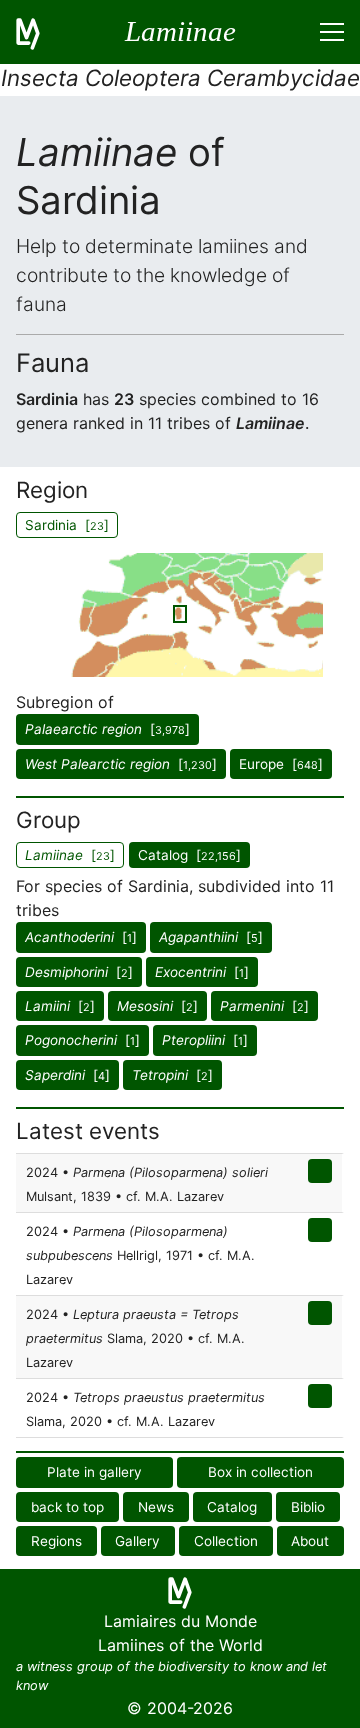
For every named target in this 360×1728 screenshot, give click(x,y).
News (156, 1507)
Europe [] (281, 764)
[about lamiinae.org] (40, 32)
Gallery (137, 1541)
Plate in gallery (94, 1472)
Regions (56, 1541)
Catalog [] (189, 855)
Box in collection (260, 1472)
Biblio (308, 1507)
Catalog (232, 1507)
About (310, 1541)
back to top (67, 1507)
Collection (226, 1541)
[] (107, 729)
